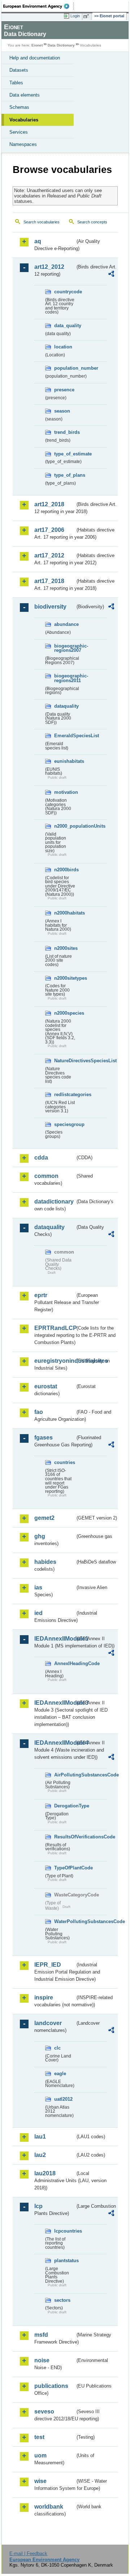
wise (40, 2481)
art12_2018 (49, 504)
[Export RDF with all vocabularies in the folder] (111, 275)
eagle (60, 2074)
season (62, 411)
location (63, 347)
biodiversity (50, 607)
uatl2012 (63, 2099)
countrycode (65, 292)
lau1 (40, 2137)
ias (38, 1587)
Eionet (37, 45)
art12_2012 (49, 267)
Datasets (19, 70)
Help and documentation (35, 58)
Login (75, 16)
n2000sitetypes (65, 978)
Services (19, 132)
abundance (65, 624)
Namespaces (23, 144)
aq (38, 241)
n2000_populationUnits (65, 826)
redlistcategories (65, 1095)
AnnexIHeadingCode (65, 1663)
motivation (65, 792)
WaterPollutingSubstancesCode (65, 1921)
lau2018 (45, 2173)
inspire (44, 1997)
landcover (48, 2023)
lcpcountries (65, 2231)
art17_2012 (49, 555)
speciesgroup (65, 1124)
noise (42, 2360)
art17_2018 (49, 581)
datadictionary (54, 1202)
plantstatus (65, 2261)
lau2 (40, 2155)
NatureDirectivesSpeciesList (65, 1061)
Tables (16, 83)
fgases (44, 1438)
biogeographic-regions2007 (65, 648)
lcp (38, 2206)
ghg (40, 1536)
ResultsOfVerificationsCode (65, 1837)
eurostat (46, 1386)
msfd (41, 2335)
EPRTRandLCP (55, 1328)
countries (65, 1462)
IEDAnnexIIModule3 (55, 1703)
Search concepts (92, 222)
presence (64, 390)
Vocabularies (24, 120)
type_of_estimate (65, 454)
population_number (65, 368)
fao (39, 1412)
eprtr (41, 1295)
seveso (44, 2412)
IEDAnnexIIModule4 (55, 1743)
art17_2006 (49, 530)
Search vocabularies (42, 222)
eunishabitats (65, 761)
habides (45, 1562)
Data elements (25, 95)
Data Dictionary (61, 45)
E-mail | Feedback (28, 2553)
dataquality (65, 706)
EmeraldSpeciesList (65, 736)
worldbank (49, 2507)
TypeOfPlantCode (65, 1868)
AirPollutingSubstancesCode (65, 1775)
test (39, 2437)
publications (51, 2386)
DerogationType (65, 1806)
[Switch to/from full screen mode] (87, 16)
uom (40, 2455)
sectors (62, 2300)
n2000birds (65, 870)
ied (38, 1613)
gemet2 (44, 1518)
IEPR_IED (48, 1965)
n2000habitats (65, 913)
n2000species (65, 1013)
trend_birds (65, 432)
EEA (38, 6)
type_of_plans (65, 475)
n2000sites (65, 948)
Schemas (19, 107)
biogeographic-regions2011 (65, 678)
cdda (41, 1158)
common (46, 1176)
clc (57, 2048)
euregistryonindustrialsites (55, 1361)
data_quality (65, 326)
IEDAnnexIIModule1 (55, 1639)
